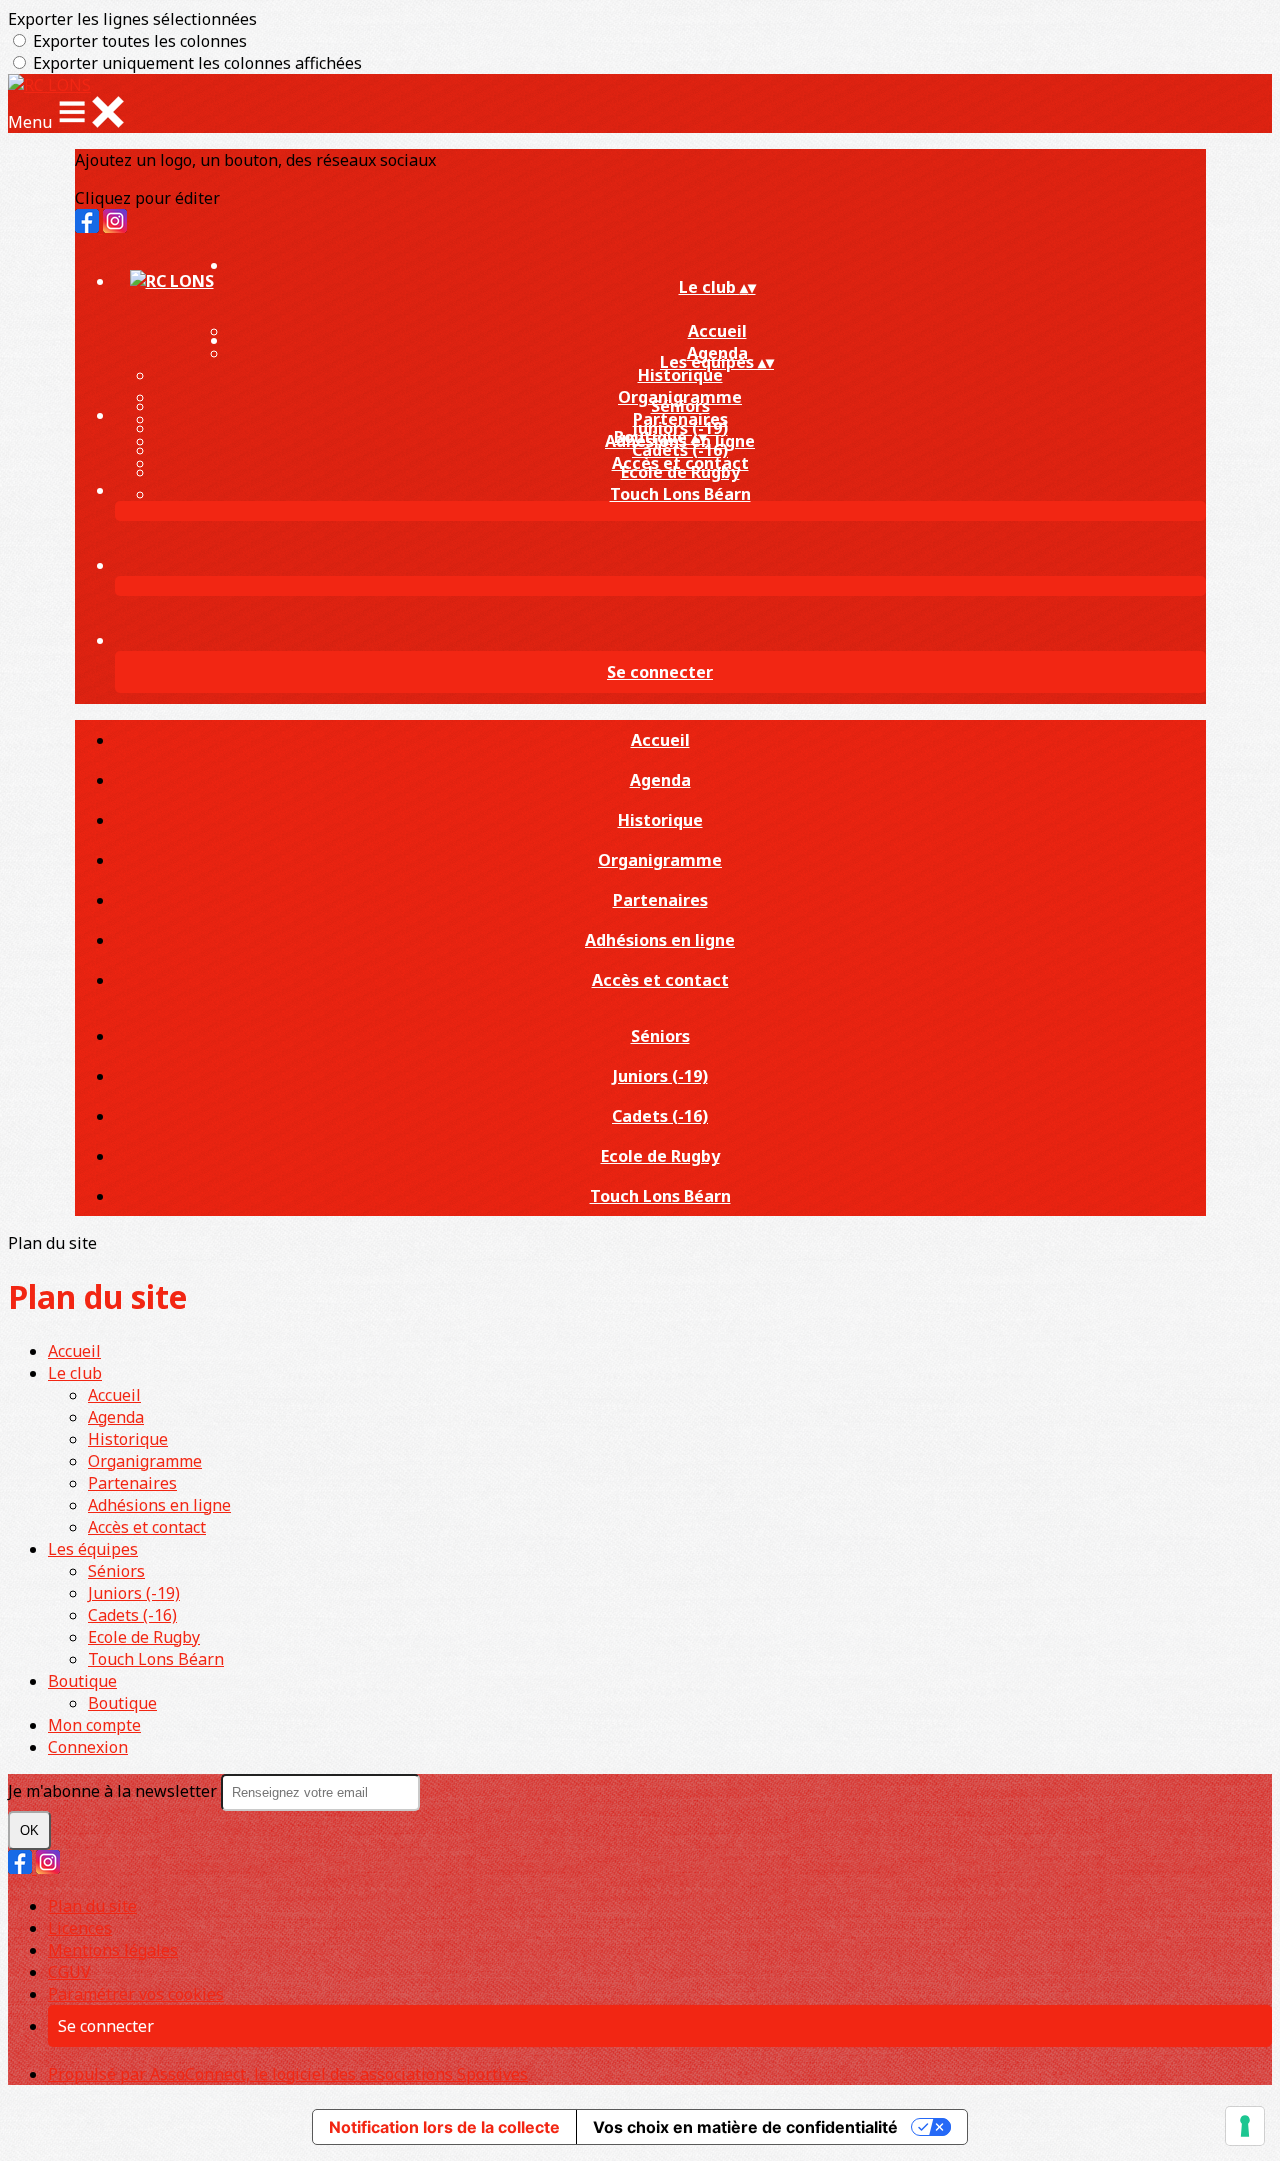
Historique (680, 375)
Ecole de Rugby (680, 472)
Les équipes (93, 1549)
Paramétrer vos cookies (136, 1994)
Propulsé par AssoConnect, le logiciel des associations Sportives (288, 2074)
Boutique (82, 1681)
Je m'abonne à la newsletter (114, 1791)
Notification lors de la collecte (444, 2127)
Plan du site (92, 1906)
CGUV (69, 1972)
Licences (80, 1928)
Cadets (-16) (680, 450)
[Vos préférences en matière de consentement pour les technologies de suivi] (1245, 2126)
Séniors (680, 406)
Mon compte (94, 1725)
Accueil (660, 740)
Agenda (660, 780)
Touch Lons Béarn (680, 494)
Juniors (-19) (660, 1076)
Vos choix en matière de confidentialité (745, 2127)
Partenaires (660, 900)
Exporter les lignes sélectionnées (132, 19)
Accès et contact (660, 980)
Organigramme (660, 860)
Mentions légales (113, 1950)
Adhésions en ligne (660, 940)
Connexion (88, 1747)
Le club (75, 1373)
